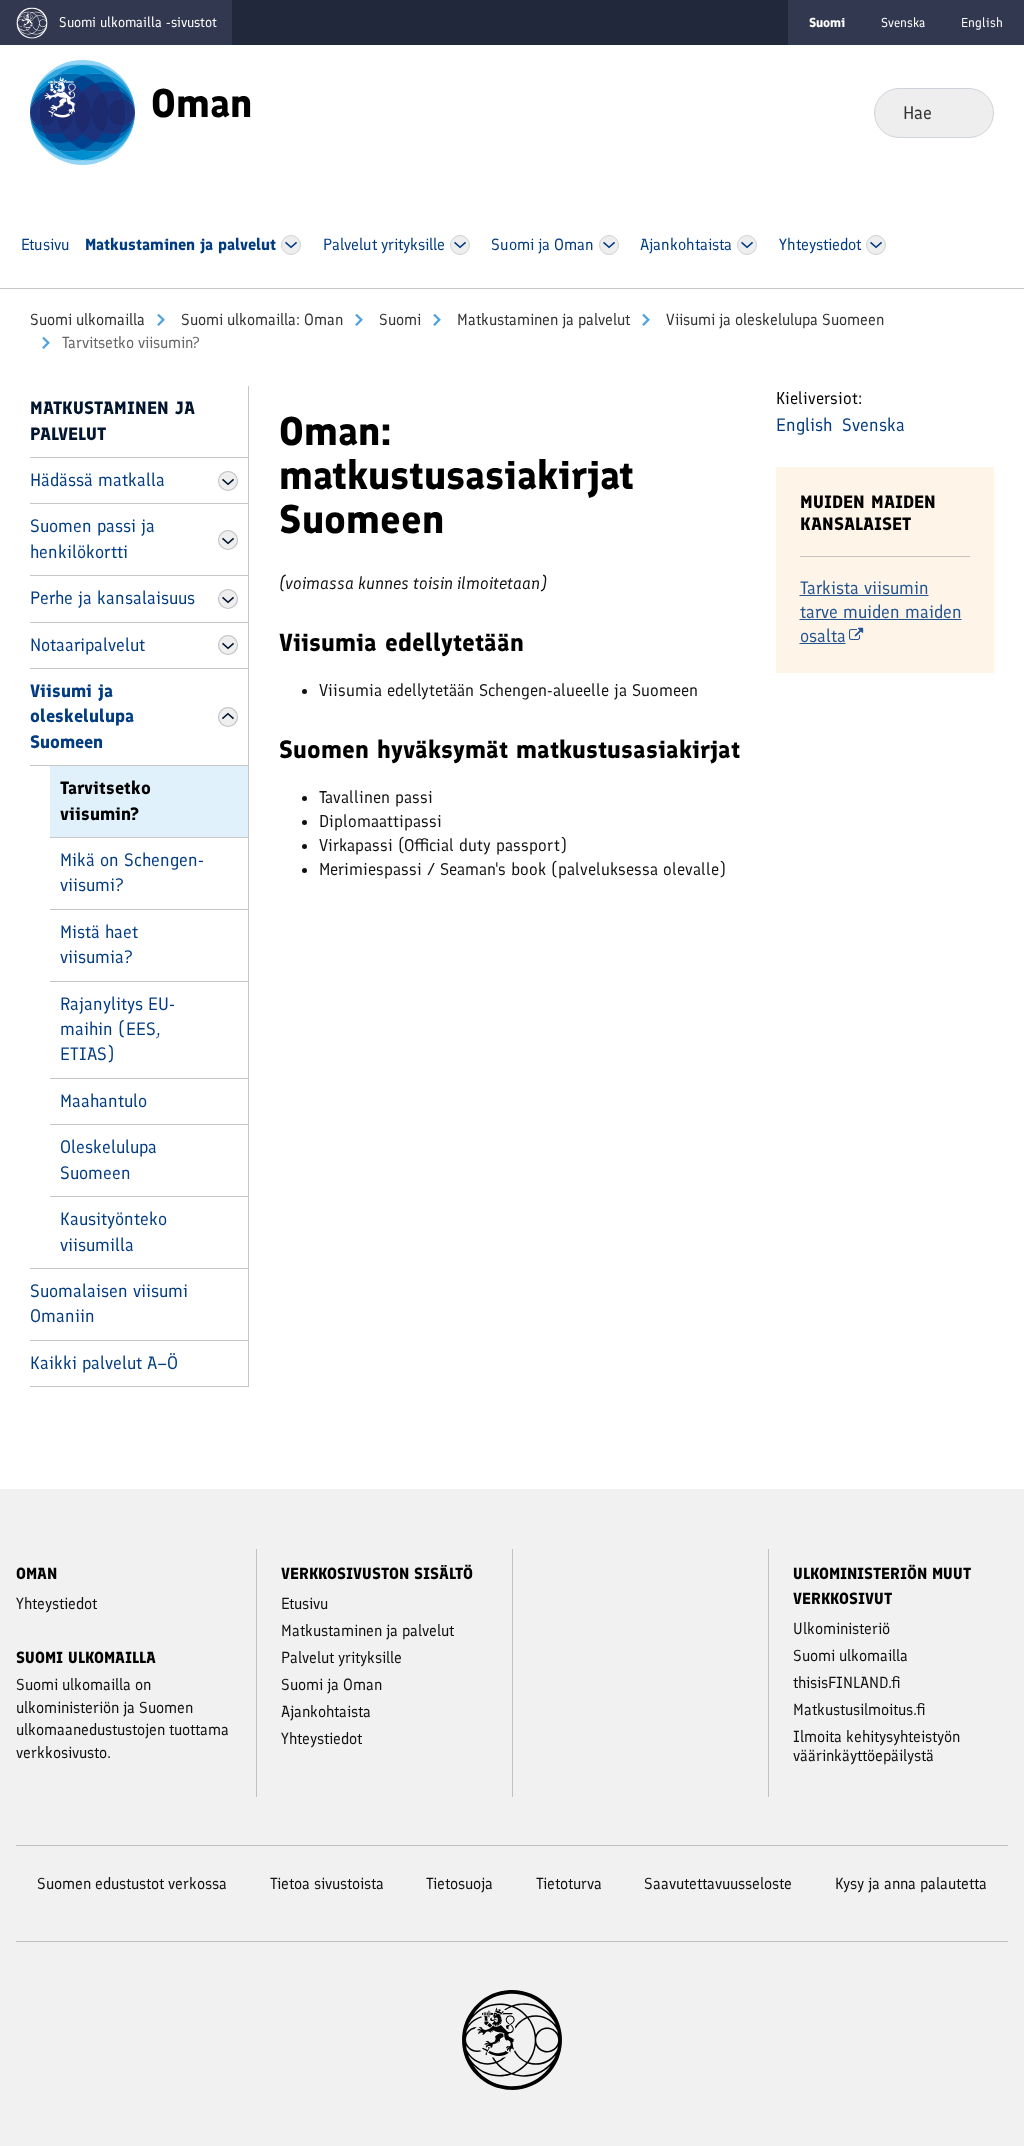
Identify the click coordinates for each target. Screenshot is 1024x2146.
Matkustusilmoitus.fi (859, 1709)
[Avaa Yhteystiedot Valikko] (876, 245)
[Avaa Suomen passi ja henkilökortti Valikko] (228, 540)
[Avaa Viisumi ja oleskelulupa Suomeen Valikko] (228, 717)
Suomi (398, 319)
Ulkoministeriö (841, 1628)
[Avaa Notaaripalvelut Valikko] (228, 645)
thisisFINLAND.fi (847, 1682)
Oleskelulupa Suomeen (108, 1159)
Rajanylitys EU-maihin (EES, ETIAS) (117, 1029)
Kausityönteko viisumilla (113, 1231)
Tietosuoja (459, 1883)
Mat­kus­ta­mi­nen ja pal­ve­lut (541, 319)
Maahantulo (103, 1101)
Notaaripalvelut (87, 645)
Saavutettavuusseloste (718, 1883)
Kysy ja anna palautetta (911, 1883)
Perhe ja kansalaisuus (112, 598)
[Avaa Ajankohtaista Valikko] (747, 245)
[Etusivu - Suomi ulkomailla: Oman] (82, 111)
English (982, 22)
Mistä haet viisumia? (99, 944)
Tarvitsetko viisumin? (105, 800)
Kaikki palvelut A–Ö (104, 1363)
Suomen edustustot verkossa (132, 1883)
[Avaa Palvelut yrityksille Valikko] (460, 245)
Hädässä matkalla (97, 480)
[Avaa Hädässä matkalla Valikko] (228, 481)
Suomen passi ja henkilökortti (92, 538)
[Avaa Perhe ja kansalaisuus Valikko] (228, 599)
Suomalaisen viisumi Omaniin (109, 1303)
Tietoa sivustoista (327, 1883)
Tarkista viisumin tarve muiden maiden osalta (881, 612)
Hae (962, 112)
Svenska (903, 22)
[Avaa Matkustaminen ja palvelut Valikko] (291, 245)
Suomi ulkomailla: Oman (260, 319)
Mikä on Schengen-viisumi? (132, 872)
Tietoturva (569, 1883)
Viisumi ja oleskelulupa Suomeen (773, 319)
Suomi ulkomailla (87, 319)
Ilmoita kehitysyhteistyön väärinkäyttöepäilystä (876, 1746)
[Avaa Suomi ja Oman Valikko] (609, 245)
